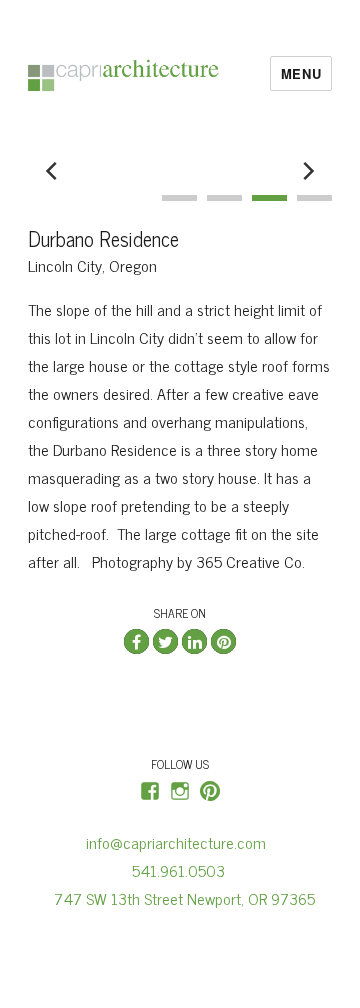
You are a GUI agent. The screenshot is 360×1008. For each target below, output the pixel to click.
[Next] (307, 171)
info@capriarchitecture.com (180, 842)
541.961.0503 (184, 870)
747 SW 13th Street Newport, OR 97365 (180, 898)
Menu (301, 73)
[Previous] (53, 171)
